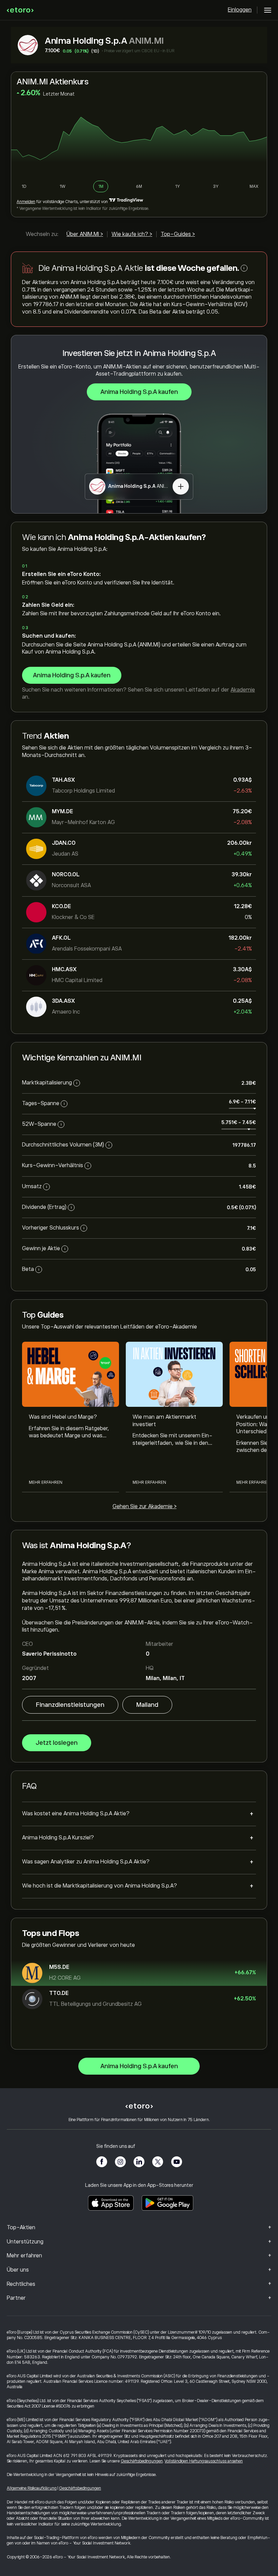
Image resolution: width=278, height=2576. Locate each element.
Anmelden (26, 202)
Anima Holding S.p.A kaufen (139, 392)
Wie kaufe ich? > (132, 234)
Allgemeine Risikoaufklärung (32, 2488)
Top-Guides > (178, 234)
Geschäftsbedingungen (142, 2461)
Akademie (243, 690)
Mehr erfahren (46, 1482)
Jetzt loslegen (57, 1743)
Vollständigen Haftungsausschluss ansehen (204, 2461)
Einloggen (240, 10)
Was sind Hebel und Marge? (63, 1417)
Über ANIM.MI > (85, 234)
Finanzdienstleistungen (70, 1705)
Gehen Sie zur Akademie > (145, 1506)
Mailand (147, 1705)
